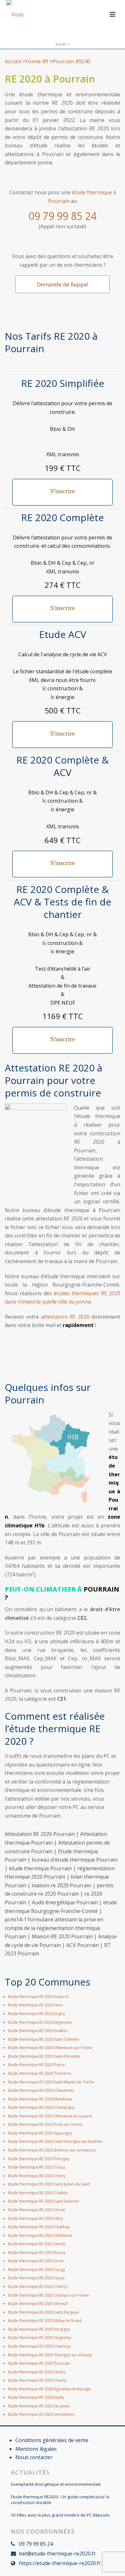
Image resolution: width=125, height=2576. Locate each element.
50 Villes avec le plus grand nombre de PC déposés (60, 2515)
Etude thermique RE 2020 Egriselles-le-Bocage (49, 2389)
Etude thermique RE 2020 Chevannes (41, 2090)
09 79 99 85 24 (63, 216)
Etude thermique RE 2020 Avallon (38, 2031)
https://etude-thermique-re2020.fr (60, 2563)
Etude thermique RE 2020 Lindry (37, 2372)
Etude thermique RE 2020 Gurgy (37, 2270)
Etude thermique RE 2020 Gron (36, 2261)
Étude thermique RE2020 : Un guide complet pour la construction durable (60, 2500)
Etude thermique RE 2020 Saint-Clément (44, 2039)
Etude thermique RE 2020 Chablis (38, 2193)
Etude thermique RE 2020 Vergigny (39, 2329)
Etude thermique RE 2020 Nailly (36, 2397)
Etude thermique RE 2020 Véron (37, 2210)
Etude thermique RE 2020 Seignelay (40, 2338)
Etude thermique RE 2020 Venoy (37, 2244)
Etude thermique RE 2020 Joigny (37, 2014)
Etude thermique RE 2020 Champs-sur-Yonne (49, 2295)
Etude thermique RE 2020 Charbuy (39, 2227)
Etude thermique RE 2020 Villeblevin (40, 2235)
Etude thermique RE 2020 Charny (37, 2380)
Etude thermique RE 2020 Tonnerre (40, 2073)
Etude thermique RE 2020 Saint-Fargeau (43, 2312)
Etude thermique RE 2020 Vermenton (41, 2414)
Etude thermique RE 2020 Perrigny (39, 2159)
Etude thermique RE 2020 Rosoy (37, 2253)
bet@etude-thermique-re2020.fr (57, 2554)
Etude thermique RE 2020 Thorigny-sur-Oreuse (50, 2355)
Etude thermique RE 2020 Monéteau (40, 2099)
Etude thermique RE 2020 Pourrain (39, 2363)
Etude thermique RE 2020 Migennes (40, 2022)
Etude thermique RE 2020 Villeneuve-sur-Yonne (50, 2048)
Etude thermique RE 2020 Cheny (37, 2176)
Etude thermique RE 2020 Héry (35, 2218)
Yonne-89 (37, 61)
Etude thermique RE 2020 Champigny (41, 2107)
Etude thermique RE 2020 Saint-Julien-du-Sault (49, 2184)
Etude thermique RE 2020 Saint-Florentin (44, 2056)
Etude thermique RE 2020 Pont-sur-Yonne (45, 2124)
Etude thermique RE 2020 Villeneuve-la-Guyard (50, 2116)
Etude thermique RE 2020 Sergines (39, 2406)
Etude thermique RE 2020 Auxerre (38, 1997)
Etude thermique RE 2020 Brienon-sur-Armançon (52, 2150)
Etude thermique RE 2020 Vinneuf (38, 2304)
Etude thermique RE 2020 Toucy (37, 2167)
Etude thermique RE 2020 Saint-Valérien (43, 2201)
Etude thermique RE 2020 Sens (35, 2005)
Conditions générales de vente (52, 2440)
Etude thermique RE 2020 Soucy (36, 2278)
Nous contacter (34, 2457)
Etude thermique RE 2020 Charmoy (39, 2346)
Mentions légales (36, 2449)
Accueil (13, 61)
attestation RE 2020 (65, 1317)
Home (61, 44)
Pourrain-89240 (71, 61)
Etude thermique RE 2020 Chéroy (38, 2287)
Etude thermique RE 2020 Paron (37, 2065)
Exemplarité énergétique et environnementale (56, 2484)
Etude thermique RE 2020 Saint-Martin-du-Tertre (51, 2082)
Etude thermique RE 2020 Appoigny (40, 2133)
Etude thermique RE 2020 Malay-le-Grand (45, 2321)
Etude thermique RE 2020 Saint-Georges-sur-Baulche (55, 2141)
